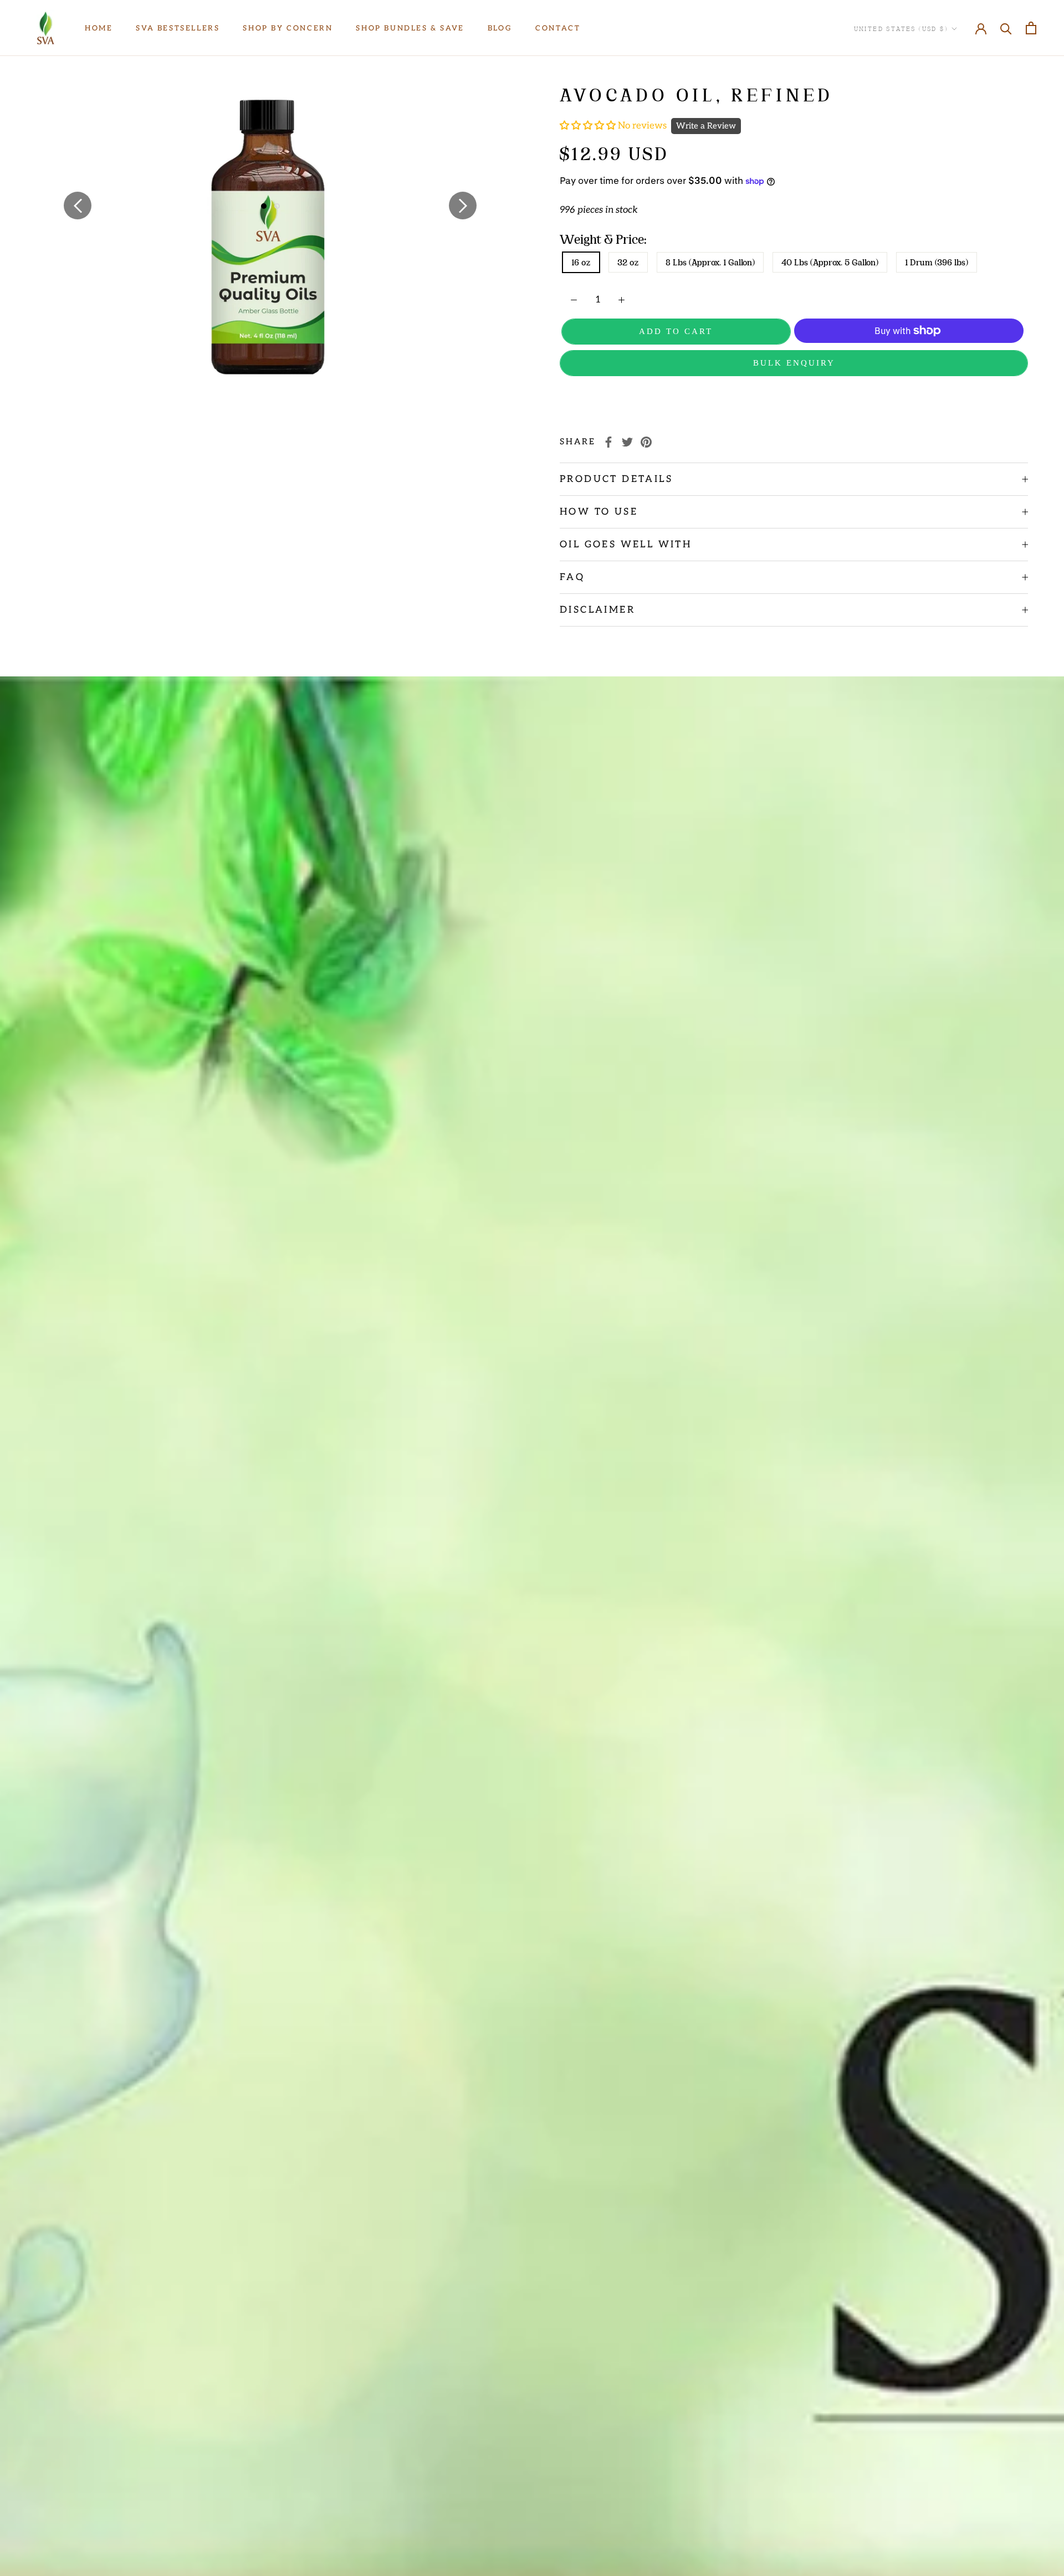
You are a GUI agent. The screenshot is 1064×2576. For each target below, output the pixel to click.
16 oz (581, 262)
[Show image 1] (264, 206)
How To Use (599, 512)
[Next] (463, 206)
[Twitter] (627, 442)
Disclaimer (597, 610)
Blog (500, 28)
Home (99, 28)
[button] (589, 126)
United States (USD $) (901, 28)
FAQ (572, 577)
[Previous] (78, 206)
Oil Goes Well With (626, 545)
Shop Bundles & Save (410, 28)
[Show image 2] (277, 206)
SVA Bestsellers (178, 28)
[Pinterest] (646, 442)
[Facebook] (608, 442)
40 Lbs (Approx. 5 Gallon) (830, 262)
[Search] (1006, 28)
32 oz (628, 262)
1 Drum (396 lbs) (937, 262)
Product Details (616, 479)
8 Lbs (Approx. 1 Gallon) (710, 262)
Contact (558, 28)
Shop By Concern (288, 28)
